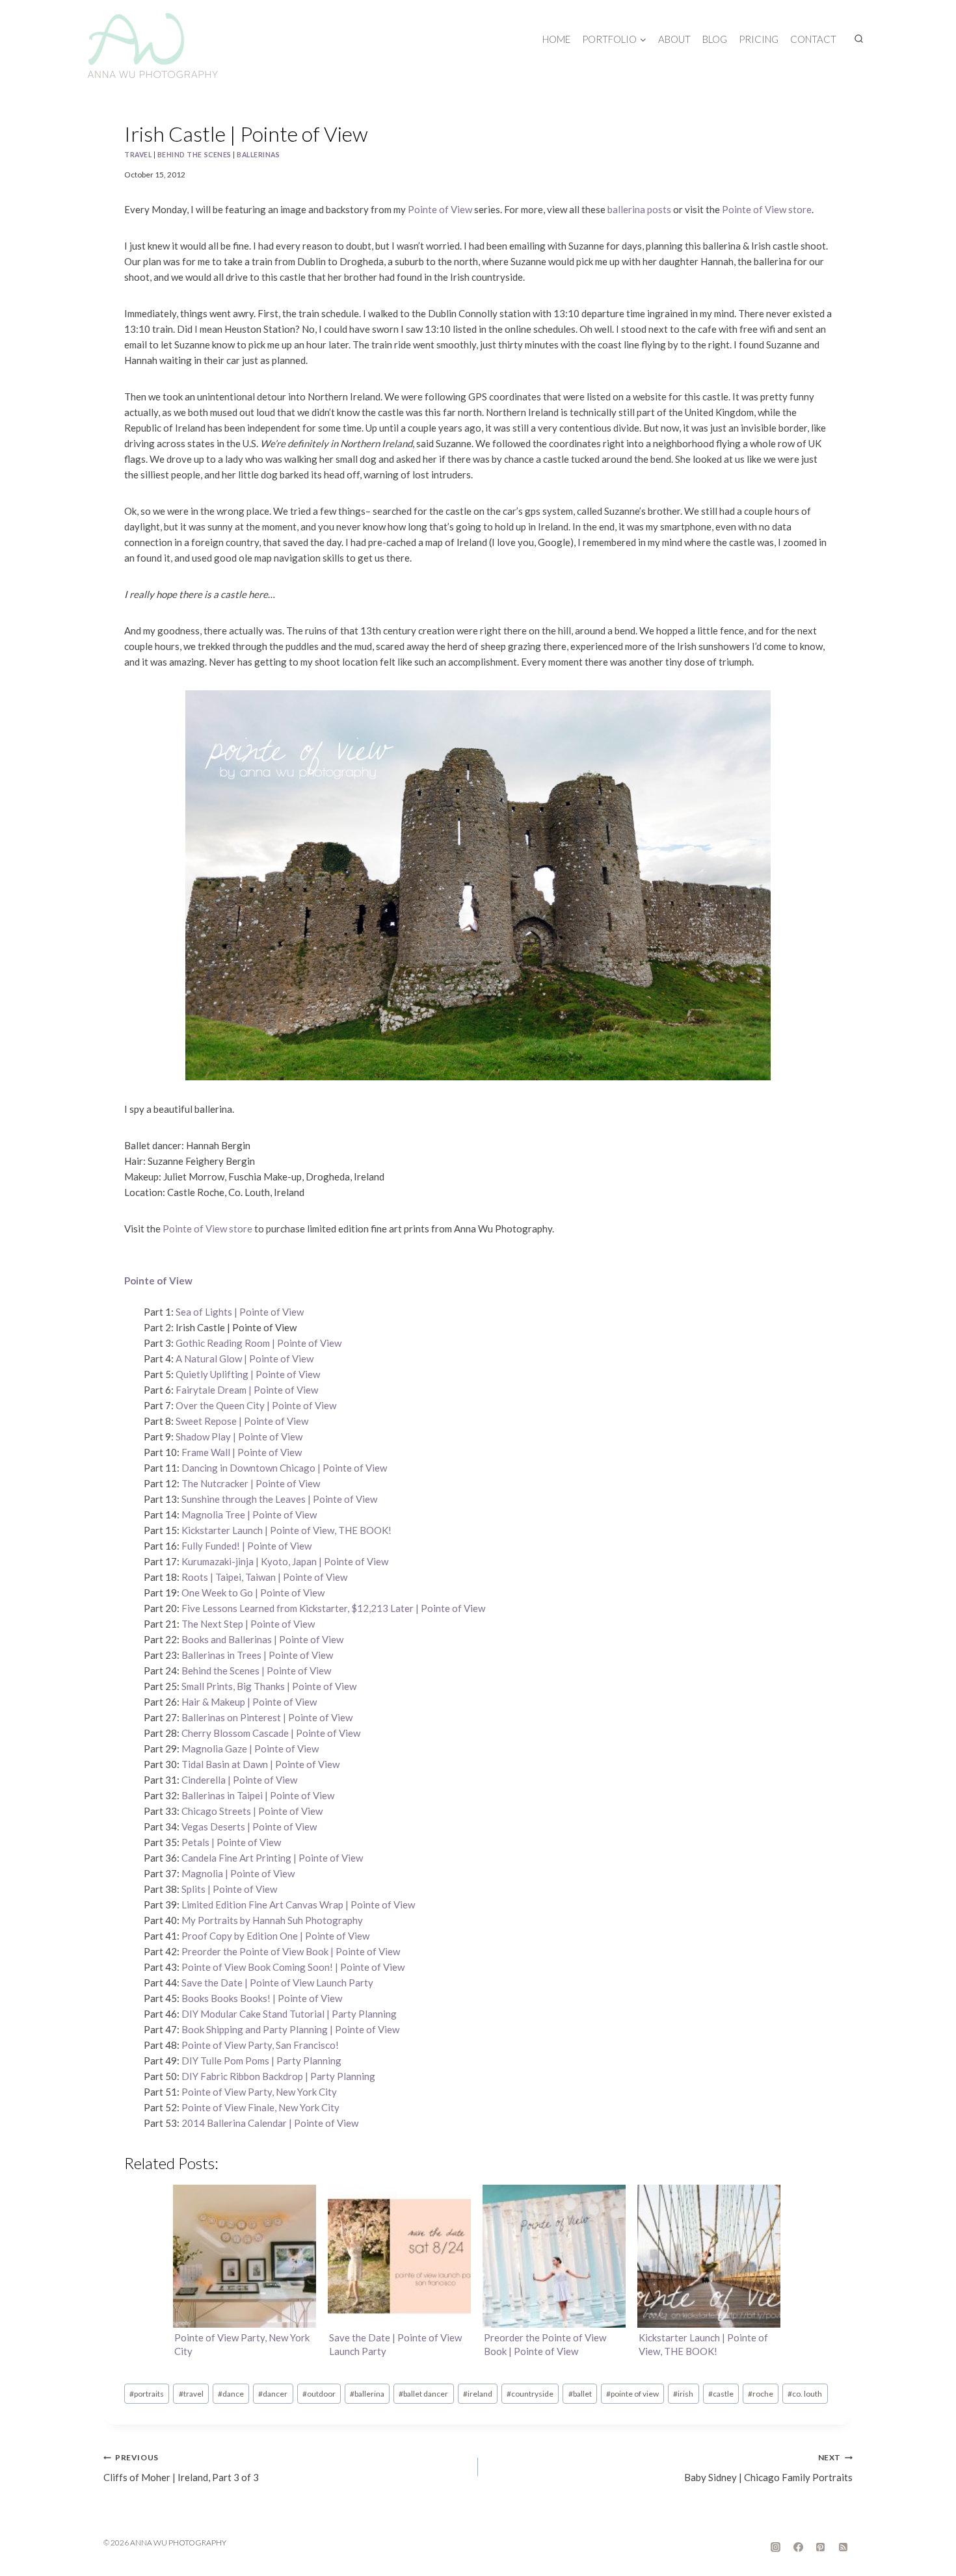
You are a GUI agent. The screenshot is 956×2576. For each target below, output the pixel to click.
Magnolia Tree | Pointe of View (249, 1515)
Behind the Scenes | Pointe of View (256, 1671)
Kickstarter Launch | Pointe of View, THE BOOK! (286, 1530)
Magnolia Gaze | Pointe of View (250, 1749)
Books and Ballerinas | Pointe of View (262, 1639)
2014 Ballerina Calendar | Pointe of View (270, 2123)
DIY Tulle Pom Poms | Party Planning (261, 2061)
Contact (813, 39)
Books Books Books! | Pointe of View (262, 1998)
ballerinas (258, 155)
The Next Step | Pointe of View (248, 1624)
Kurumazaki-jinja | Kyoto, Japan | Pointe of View (285, 1561)
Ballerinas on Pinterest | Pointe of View (267, 1717)
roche (761, 2394)
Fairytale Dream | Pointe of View (247, 1390)
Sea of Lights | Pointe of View (240, 1312)
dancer (273, 2394)
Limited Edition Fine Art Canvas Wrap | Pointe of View (298, 1905)
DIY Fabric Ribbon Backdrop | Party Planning (278, 2076)
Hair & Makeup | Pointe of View (249, 1702)
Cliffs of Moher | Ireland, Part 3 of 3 (181, 2468)
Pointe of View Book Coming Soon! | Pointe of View (293, 1967)
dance (231, 2394)
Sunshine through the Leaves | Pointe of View (279, 1499)
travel (138, 155)
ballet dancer (423, 2394)
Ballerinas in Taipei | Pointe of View (258, 1795)
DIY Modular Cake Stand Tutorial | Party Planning (289, 2014)
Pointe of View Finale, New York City (260, 2107)
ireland (478, 2394)
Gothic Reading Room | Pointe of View (259, 1343)
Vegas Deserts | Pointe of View (249, 1827)
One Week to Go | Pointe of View (253, 1593)
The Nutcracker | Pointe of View (251, 1483)
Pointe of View (440, 209)
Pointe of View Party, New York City (259, 2092)
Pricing (759, 39)
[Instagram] (776, 2547)
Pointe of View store (767, 209)
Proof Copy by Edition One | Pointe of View (275, 1936)
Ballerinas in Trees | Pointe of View (257, 1655)
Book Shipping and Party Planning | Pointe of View (290, 2029)
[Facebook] (798, 2547)
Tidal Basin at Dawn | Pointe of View (260, 1764)
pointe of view (632, 2394)
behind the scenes (194, 155)
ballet (580, 2394)
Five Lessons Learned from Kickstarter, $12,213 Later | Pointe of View (333, 1608)
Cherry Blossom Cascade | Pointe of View (271, 1733)
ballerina (367, 2394)
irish (683, 2394)
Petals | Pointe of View (231, 1842)
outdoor (319, 2394)
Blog (715, 39)
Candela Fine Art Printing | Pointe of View (272, 1858)
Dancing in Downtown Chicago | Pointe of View (284, 1468)
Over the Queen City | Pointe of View (256, 1405)
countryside (530, 2394)
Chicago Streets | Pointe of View (252, 1811)
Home (556, 39)
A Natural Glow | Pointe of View (245, 1359)
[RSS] (843, 2547)
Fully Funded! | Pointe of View (246, 1546)
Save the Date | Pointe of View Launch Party (277, 1983)
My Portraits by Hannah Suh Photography (272, 1920)
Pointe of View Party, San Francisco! (260, 2045)
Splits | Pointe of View (229, 1889)
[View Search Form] (858, 39)
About (674, 39)
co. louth (805, 2394)
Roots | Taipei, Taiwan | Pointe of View (264, 1577)
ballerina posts (639, 209)
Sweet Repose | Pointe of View (242, 1421)
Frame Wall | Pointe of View (242, 1452)
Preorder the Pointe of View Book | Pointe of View (291, 1951)
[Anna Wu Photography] (153, 46)
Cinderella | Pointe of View (239, 1780)
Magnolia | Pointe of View (238, 1873)
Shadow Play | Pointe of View (239, 1437)
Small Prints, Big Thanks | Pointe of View (269, 1686)
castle (721, 2394)
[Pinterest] (821, 2547)
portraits (147, 2394)
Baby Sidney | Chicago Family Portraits (768, 2468)
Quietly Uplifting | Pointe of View (248, 1374)
